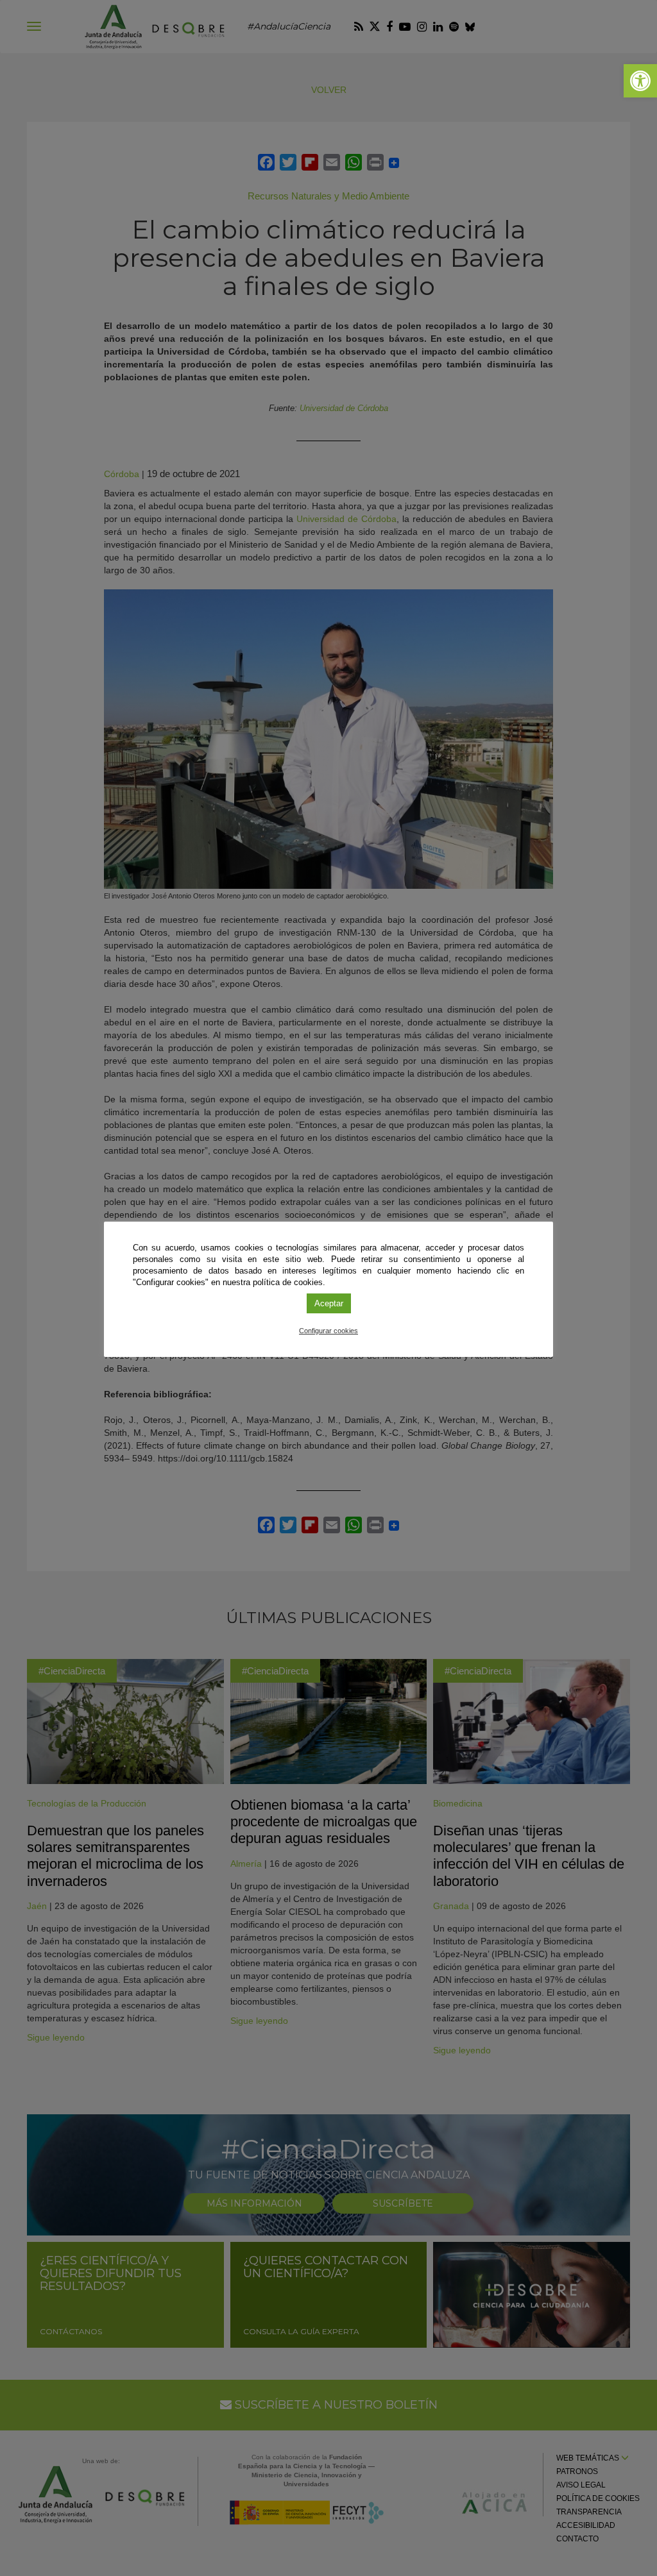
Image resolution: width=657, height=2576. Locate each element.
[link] (640, 81)
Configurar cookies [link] (328, 1331)
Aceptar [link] (329, 1303)
